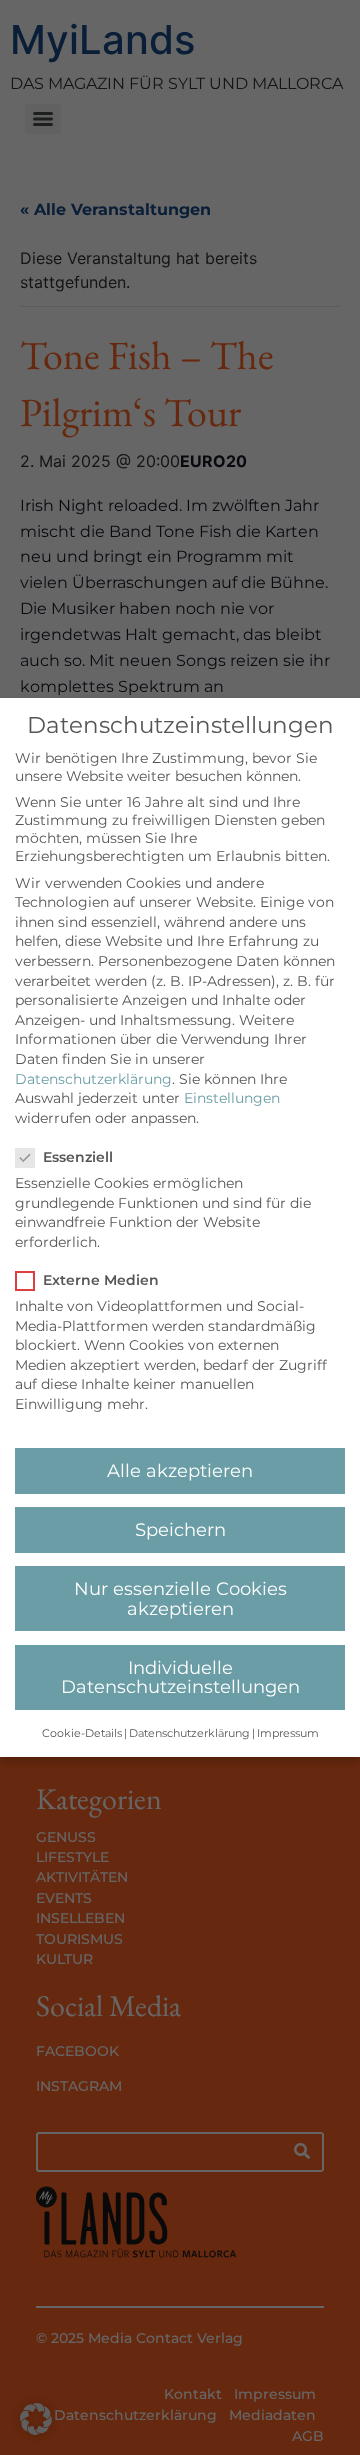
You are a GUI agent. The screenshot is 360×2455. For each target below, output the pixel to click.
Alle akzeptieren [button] (180, 1470)
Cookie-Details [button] (82, 1733)
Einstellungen (232, 1098)
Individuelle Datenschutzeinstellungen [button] (180, 1677)
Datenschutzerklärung (93, 1079)
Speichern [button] (180, 1529)
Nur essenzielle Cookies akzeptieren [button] (180, 1598)
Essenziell (78, 1157)
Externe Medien (101, 1280)
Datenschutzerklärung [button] (189, 1733)
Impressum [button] (288, 1733)
